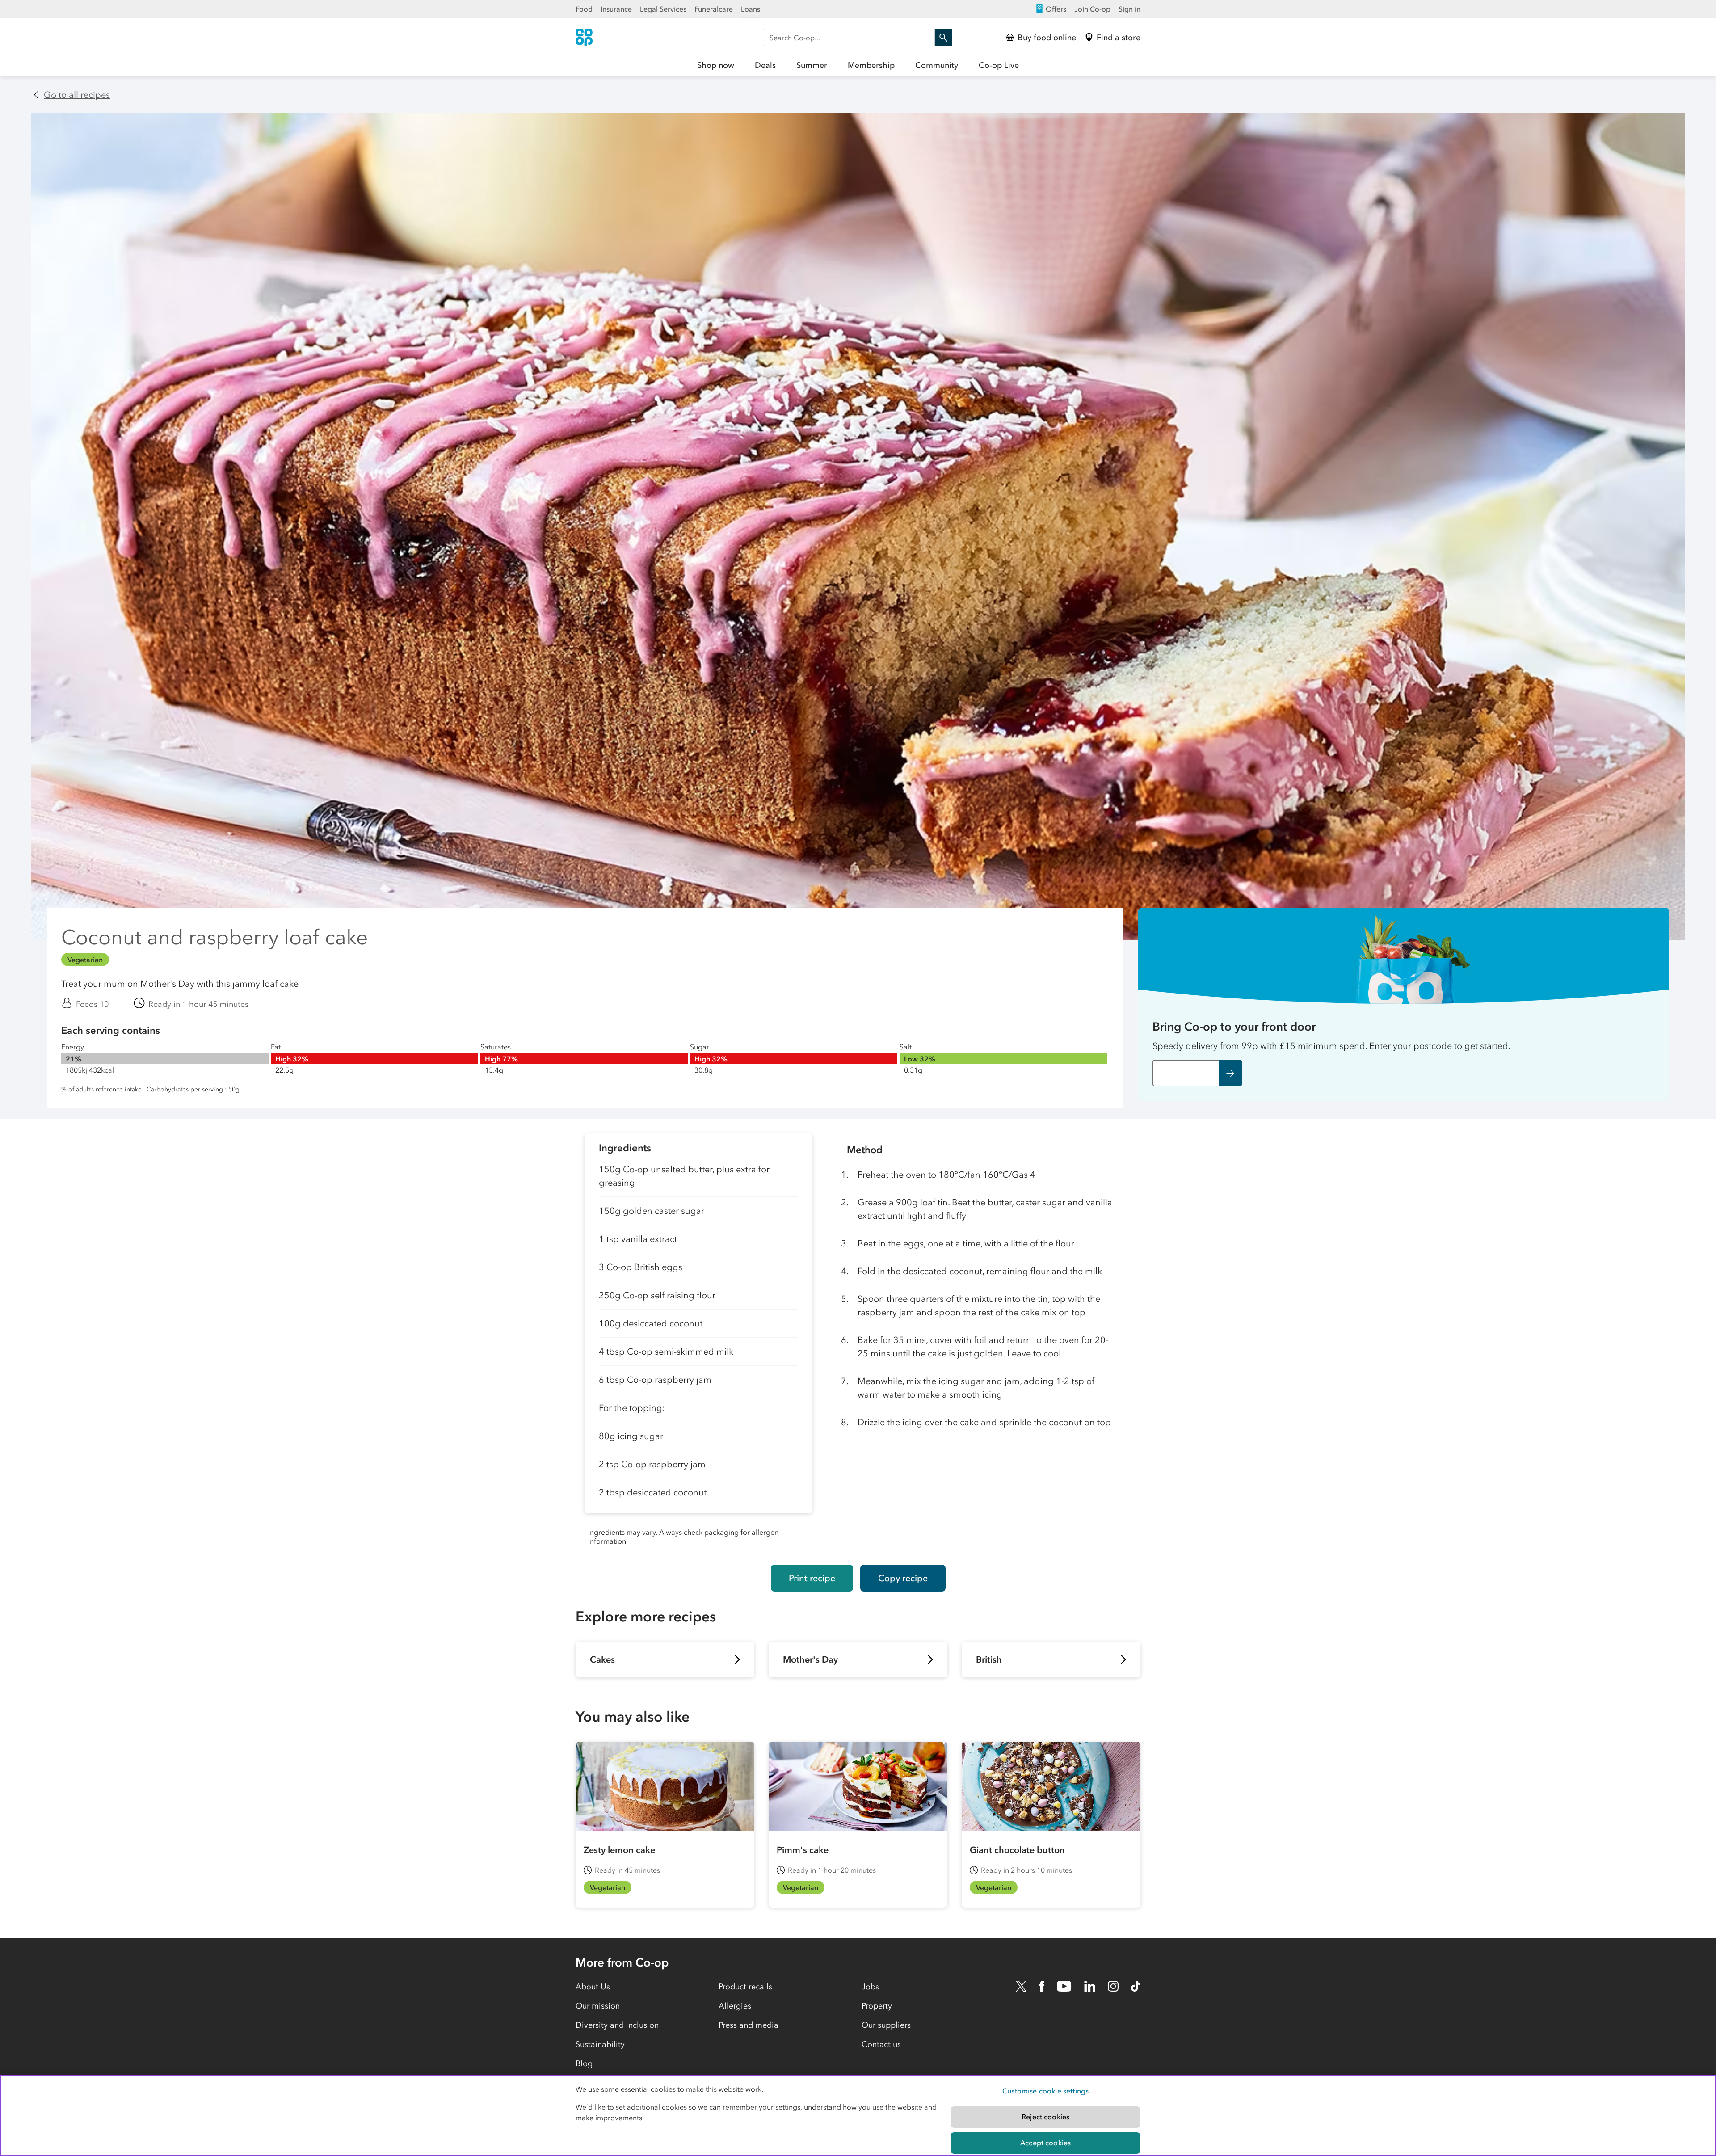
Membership (871, 65)
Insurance (616, 9)
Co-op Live (999, 65)
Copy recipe (903, 1578)
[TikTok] (1136, 1986)
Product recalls (745, 1987)
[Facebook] (1042, 1986)
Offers (1056, 9)
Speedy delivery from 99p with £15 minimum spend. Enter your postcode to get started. (1331, 1046)
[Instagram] (1113, 1986)
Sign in (1129, 9)
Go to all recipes (77, 95)
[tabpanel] (698, 1342)
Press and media (749, 2025)
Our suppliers (886, 2025)
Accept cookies (1045, 2143)
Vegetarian (85, 960)
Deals (765, 65)
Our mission (598, 2006)
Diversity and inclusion (617, 2025)
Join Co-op (1092, 9)
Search (943, 38)
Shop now (716, 65)
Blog (584, 2063)
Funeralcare (714, 9)
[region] (858, 2115)
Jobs (870, 1987)
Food (584, 9)
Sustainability (600, 2044)
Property (877, 2006)
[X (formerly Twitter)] (1021, 1986)
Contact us (881, 2044)
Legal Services (663, 9)
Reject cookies (1045, 2117)
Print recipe (812, 1578)
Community (937, 65)
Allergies (735, 2006)
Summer (812, 65)
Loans (751, 9)
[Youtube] (1064, 1986)
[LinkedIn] (1090, 1986)
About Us (593, 1987)
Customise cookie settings (1045, 2091)
